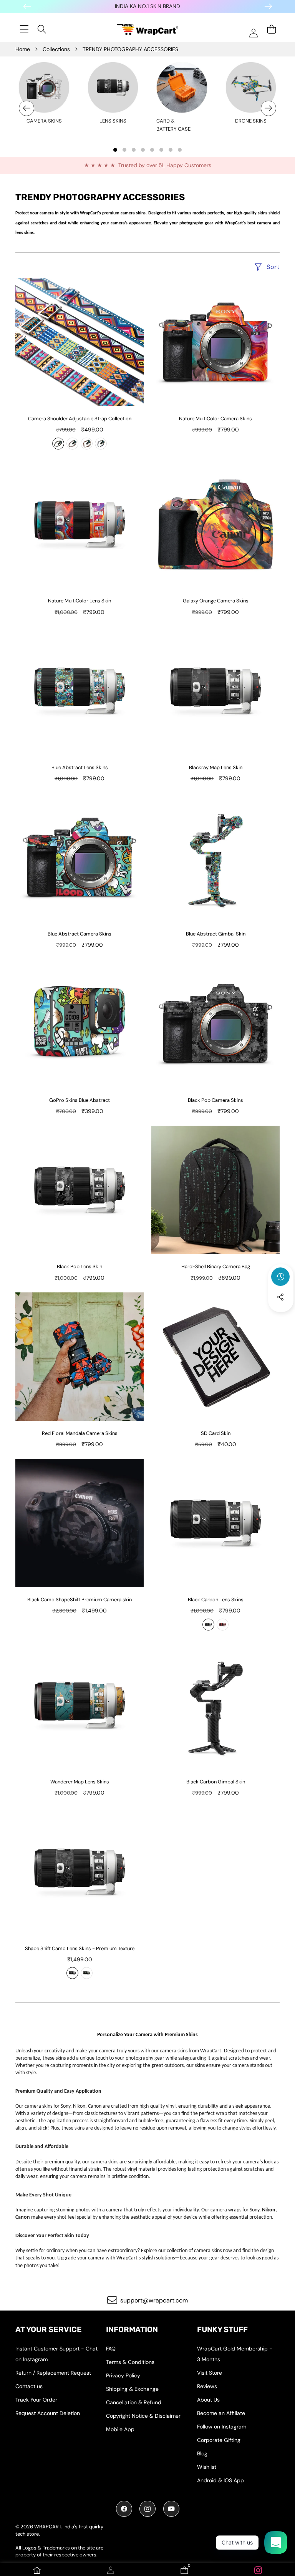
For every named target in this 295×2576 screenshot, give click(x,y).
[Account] (111, 2570)
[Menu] (24, 29)
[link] (258, 2570)
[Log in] (253, 33)
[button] (281, 1318)
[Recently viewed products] (280, 1277)
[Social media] (280, 1297)
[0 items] (271, 29)
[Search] (42, 29)
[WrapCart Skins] (148, 29)
